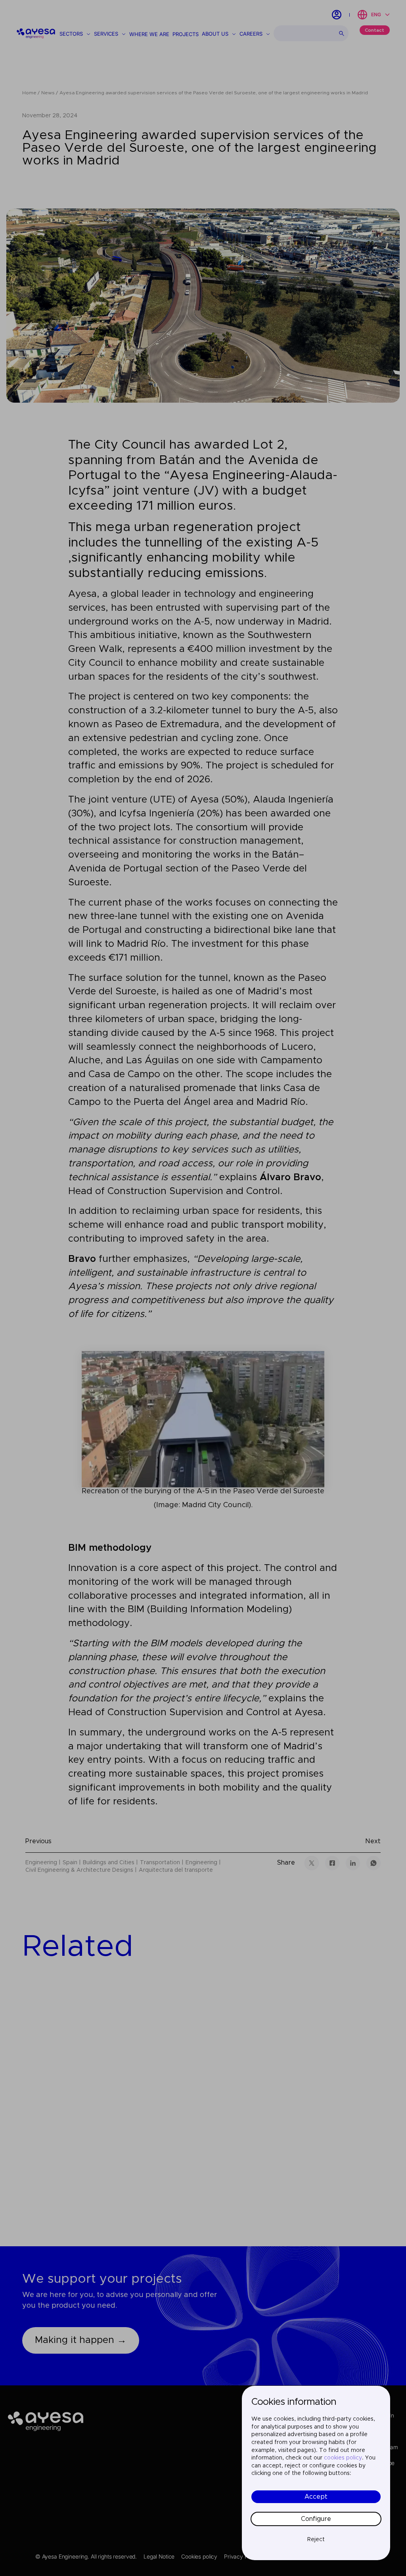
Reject (316, 2540)
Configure (316, 2519)
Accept (316, 2497)
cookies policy (343, 2458)
